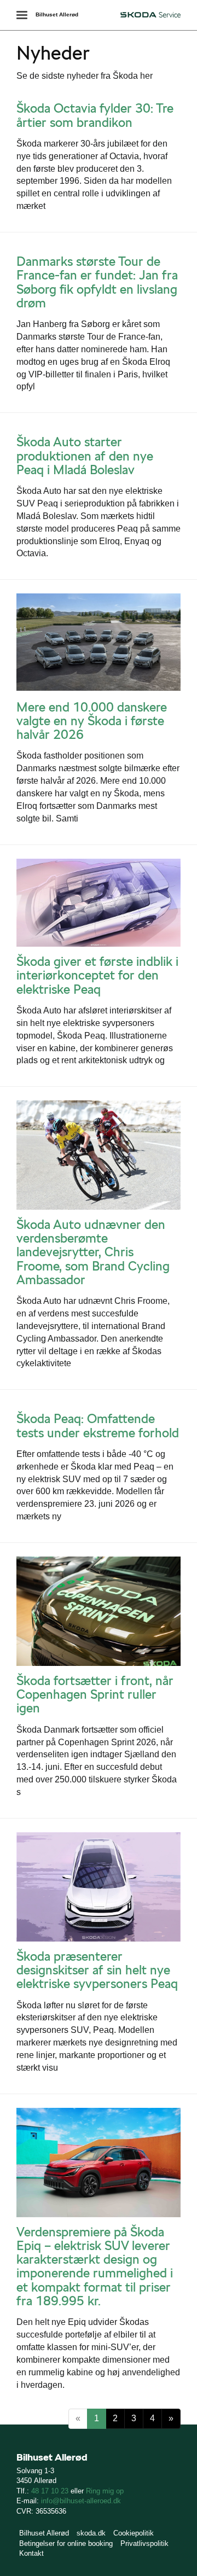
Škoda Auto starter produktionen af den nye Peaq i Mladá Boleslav (85, 456)
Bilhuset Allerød (57, 14)
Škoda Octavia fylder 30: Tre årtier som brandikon (95, 115)
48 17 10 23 (50, 2491)
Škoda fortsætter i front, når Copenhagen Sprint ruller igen (95, 1695)
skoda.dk (91, 2533)
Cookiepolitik (134, 2533)
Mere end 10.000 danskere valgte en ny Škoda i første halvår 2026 (92, 721)
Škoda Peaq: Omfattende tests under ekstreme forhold (98, 1426)
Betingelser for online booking (66, 2543)
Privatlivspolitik (144, 2543)
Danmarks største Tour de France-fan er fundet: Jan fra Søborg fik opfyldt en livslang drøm (97, 282)
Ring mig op (105, 2491)
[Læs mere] (99, 643)
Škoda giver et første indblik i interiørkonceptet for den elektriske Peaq (97, 975)
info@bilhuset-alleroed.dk (81, 2501)
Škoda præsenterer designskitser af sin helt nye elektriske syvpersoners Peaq (97, 1970)
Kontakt (31, 2553)
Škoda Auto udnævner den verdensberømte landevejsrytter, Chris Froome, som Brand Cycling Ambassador (93, 1252)
